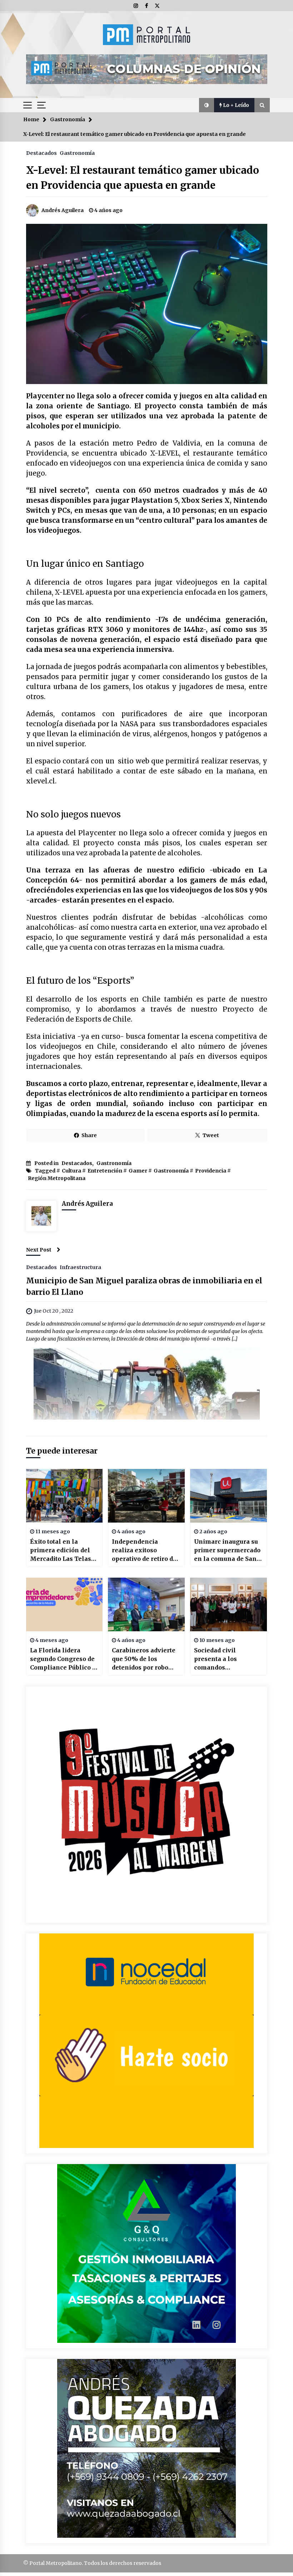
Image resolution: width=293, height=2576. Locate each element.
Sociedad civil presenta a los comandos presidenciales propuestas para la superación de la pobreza (222, 1659)
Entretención (105, 1171)
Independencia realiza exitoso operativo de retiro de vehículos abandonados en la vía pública (146, 1550)
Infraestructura (80, 1267)
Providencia (211, 1171)
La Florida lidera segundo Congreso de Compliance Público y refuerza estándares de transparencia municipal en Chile (63, 1659)
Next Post (39, 1250)
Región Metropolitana (57, 1178)
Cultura (71, 1171)
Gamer (138, 1171)
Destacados (41, 153)
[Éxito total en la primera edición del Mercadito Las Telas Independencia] (64, 1496)
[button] (207, 105)
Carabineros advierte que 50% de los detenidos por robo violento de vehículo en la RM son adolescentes (144, 1659)
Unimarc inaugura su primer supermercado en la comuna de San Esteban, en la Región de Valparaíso (227, 1550)
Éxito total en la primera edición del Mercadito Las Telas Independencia (61, 1550)
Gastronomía (77, 153)
